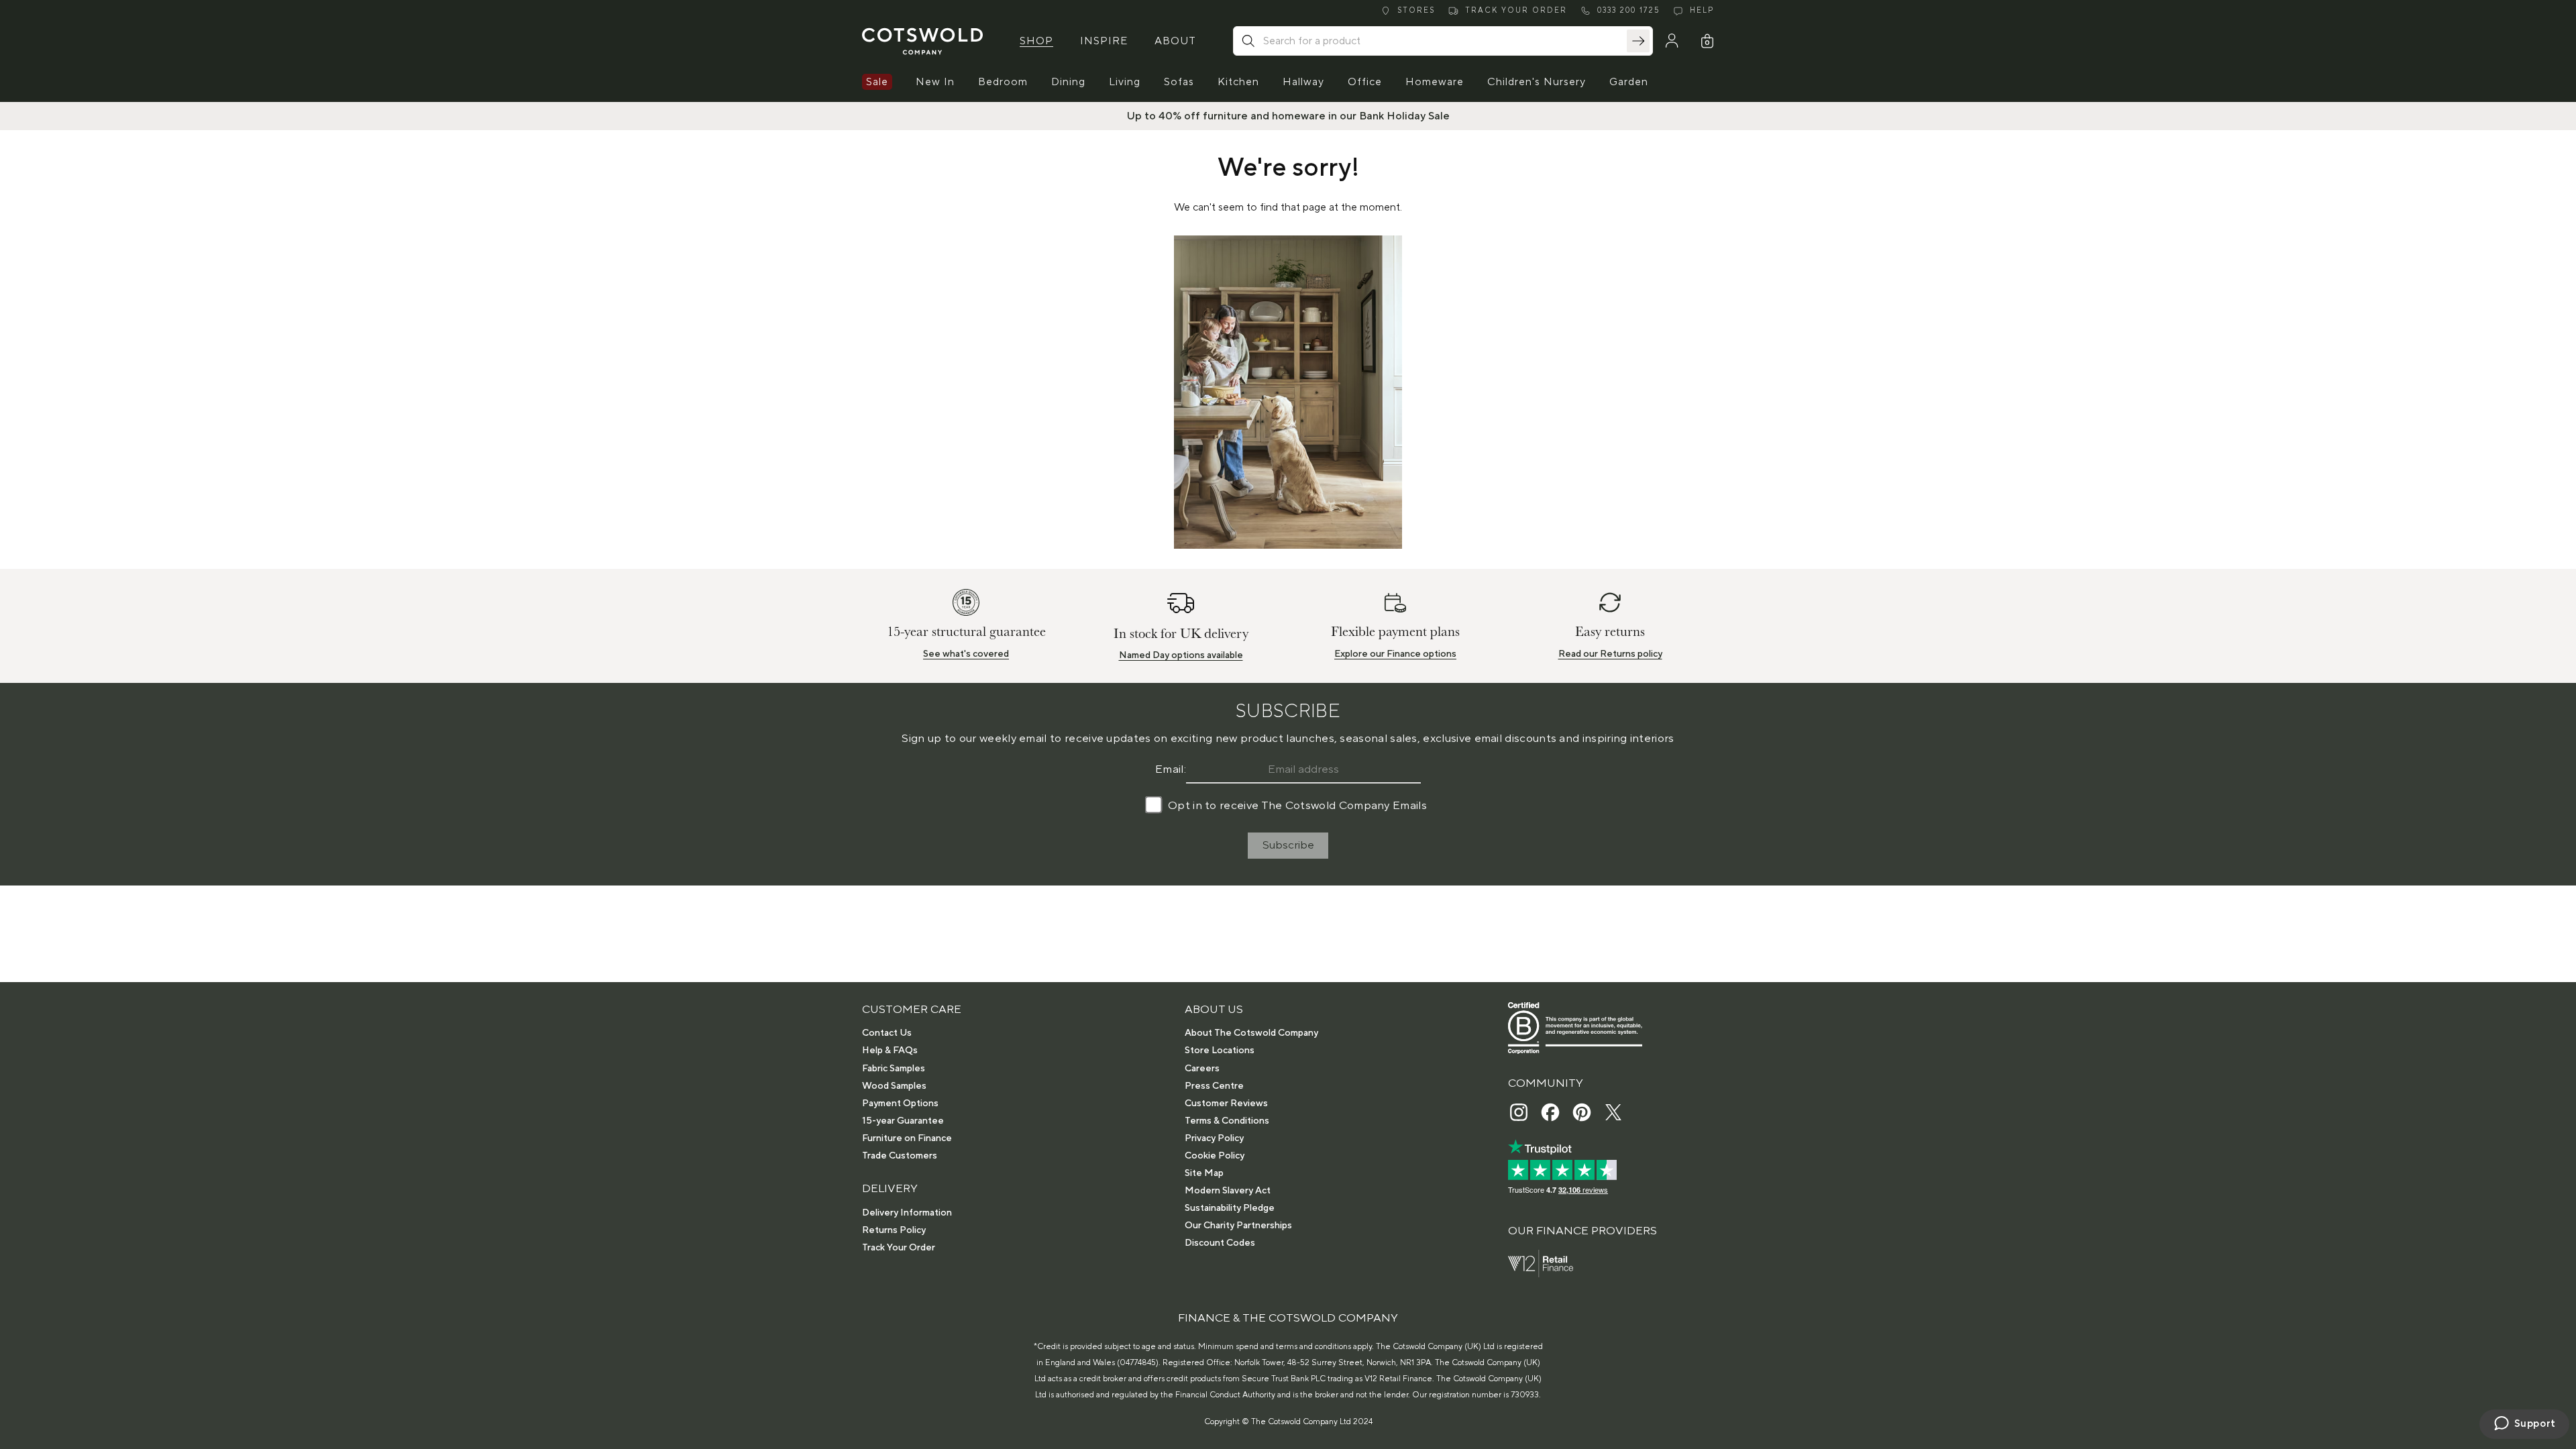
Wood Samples (894, 1086)
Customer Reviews (1226, 1104)
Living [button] (1125, 82)
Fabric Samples (894, 1069)
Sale (877, 82)
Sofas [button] (1179, 82)
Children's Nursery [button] (1537, 82)
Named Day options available (1181, 655)
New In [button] (935, 82)
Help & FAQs (890, 1051)
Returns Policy (894, 1230)
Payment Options (900, 1104)
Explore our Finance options (1395, 654)
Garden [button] (1629, 82)
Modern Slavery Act (1228, 1191)
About (1175, 41)
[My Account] (1672, 41)
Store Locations (1220, 1051)
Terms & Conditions (1227, 1121)
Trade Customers (900, 1156)
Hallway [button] (1303, 82)
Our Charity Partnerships (1238, 1226)
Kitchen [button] (1238, 82)
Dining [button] (1068, 82)
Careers (1202, 1069)
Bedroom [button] (1003, 82)
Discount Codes (1220, 1243)
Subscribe (1288, 845)
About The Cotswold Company (1251, 1033)
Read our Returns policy (1610, 654)
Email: (1171, 769)
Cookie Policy (1215, 1156)
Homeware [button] (1435, 82)
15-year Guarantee (903, 1121)
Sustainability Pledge (1230, 1208)
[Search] (1638, 41)
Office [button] (1365, 82)
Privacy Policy (1214, 1138)
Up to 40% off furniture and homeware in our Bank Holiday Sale (1288, 116)
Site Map (1204, 1173)
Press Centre (1214, 1086)
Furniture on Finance (907, 1138)
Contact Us (887, 1033)
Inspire (1104, 41)
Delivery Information (907, 1213)
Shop (1036, 41)
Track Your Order (899, 1248)
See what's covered (966, 654)
